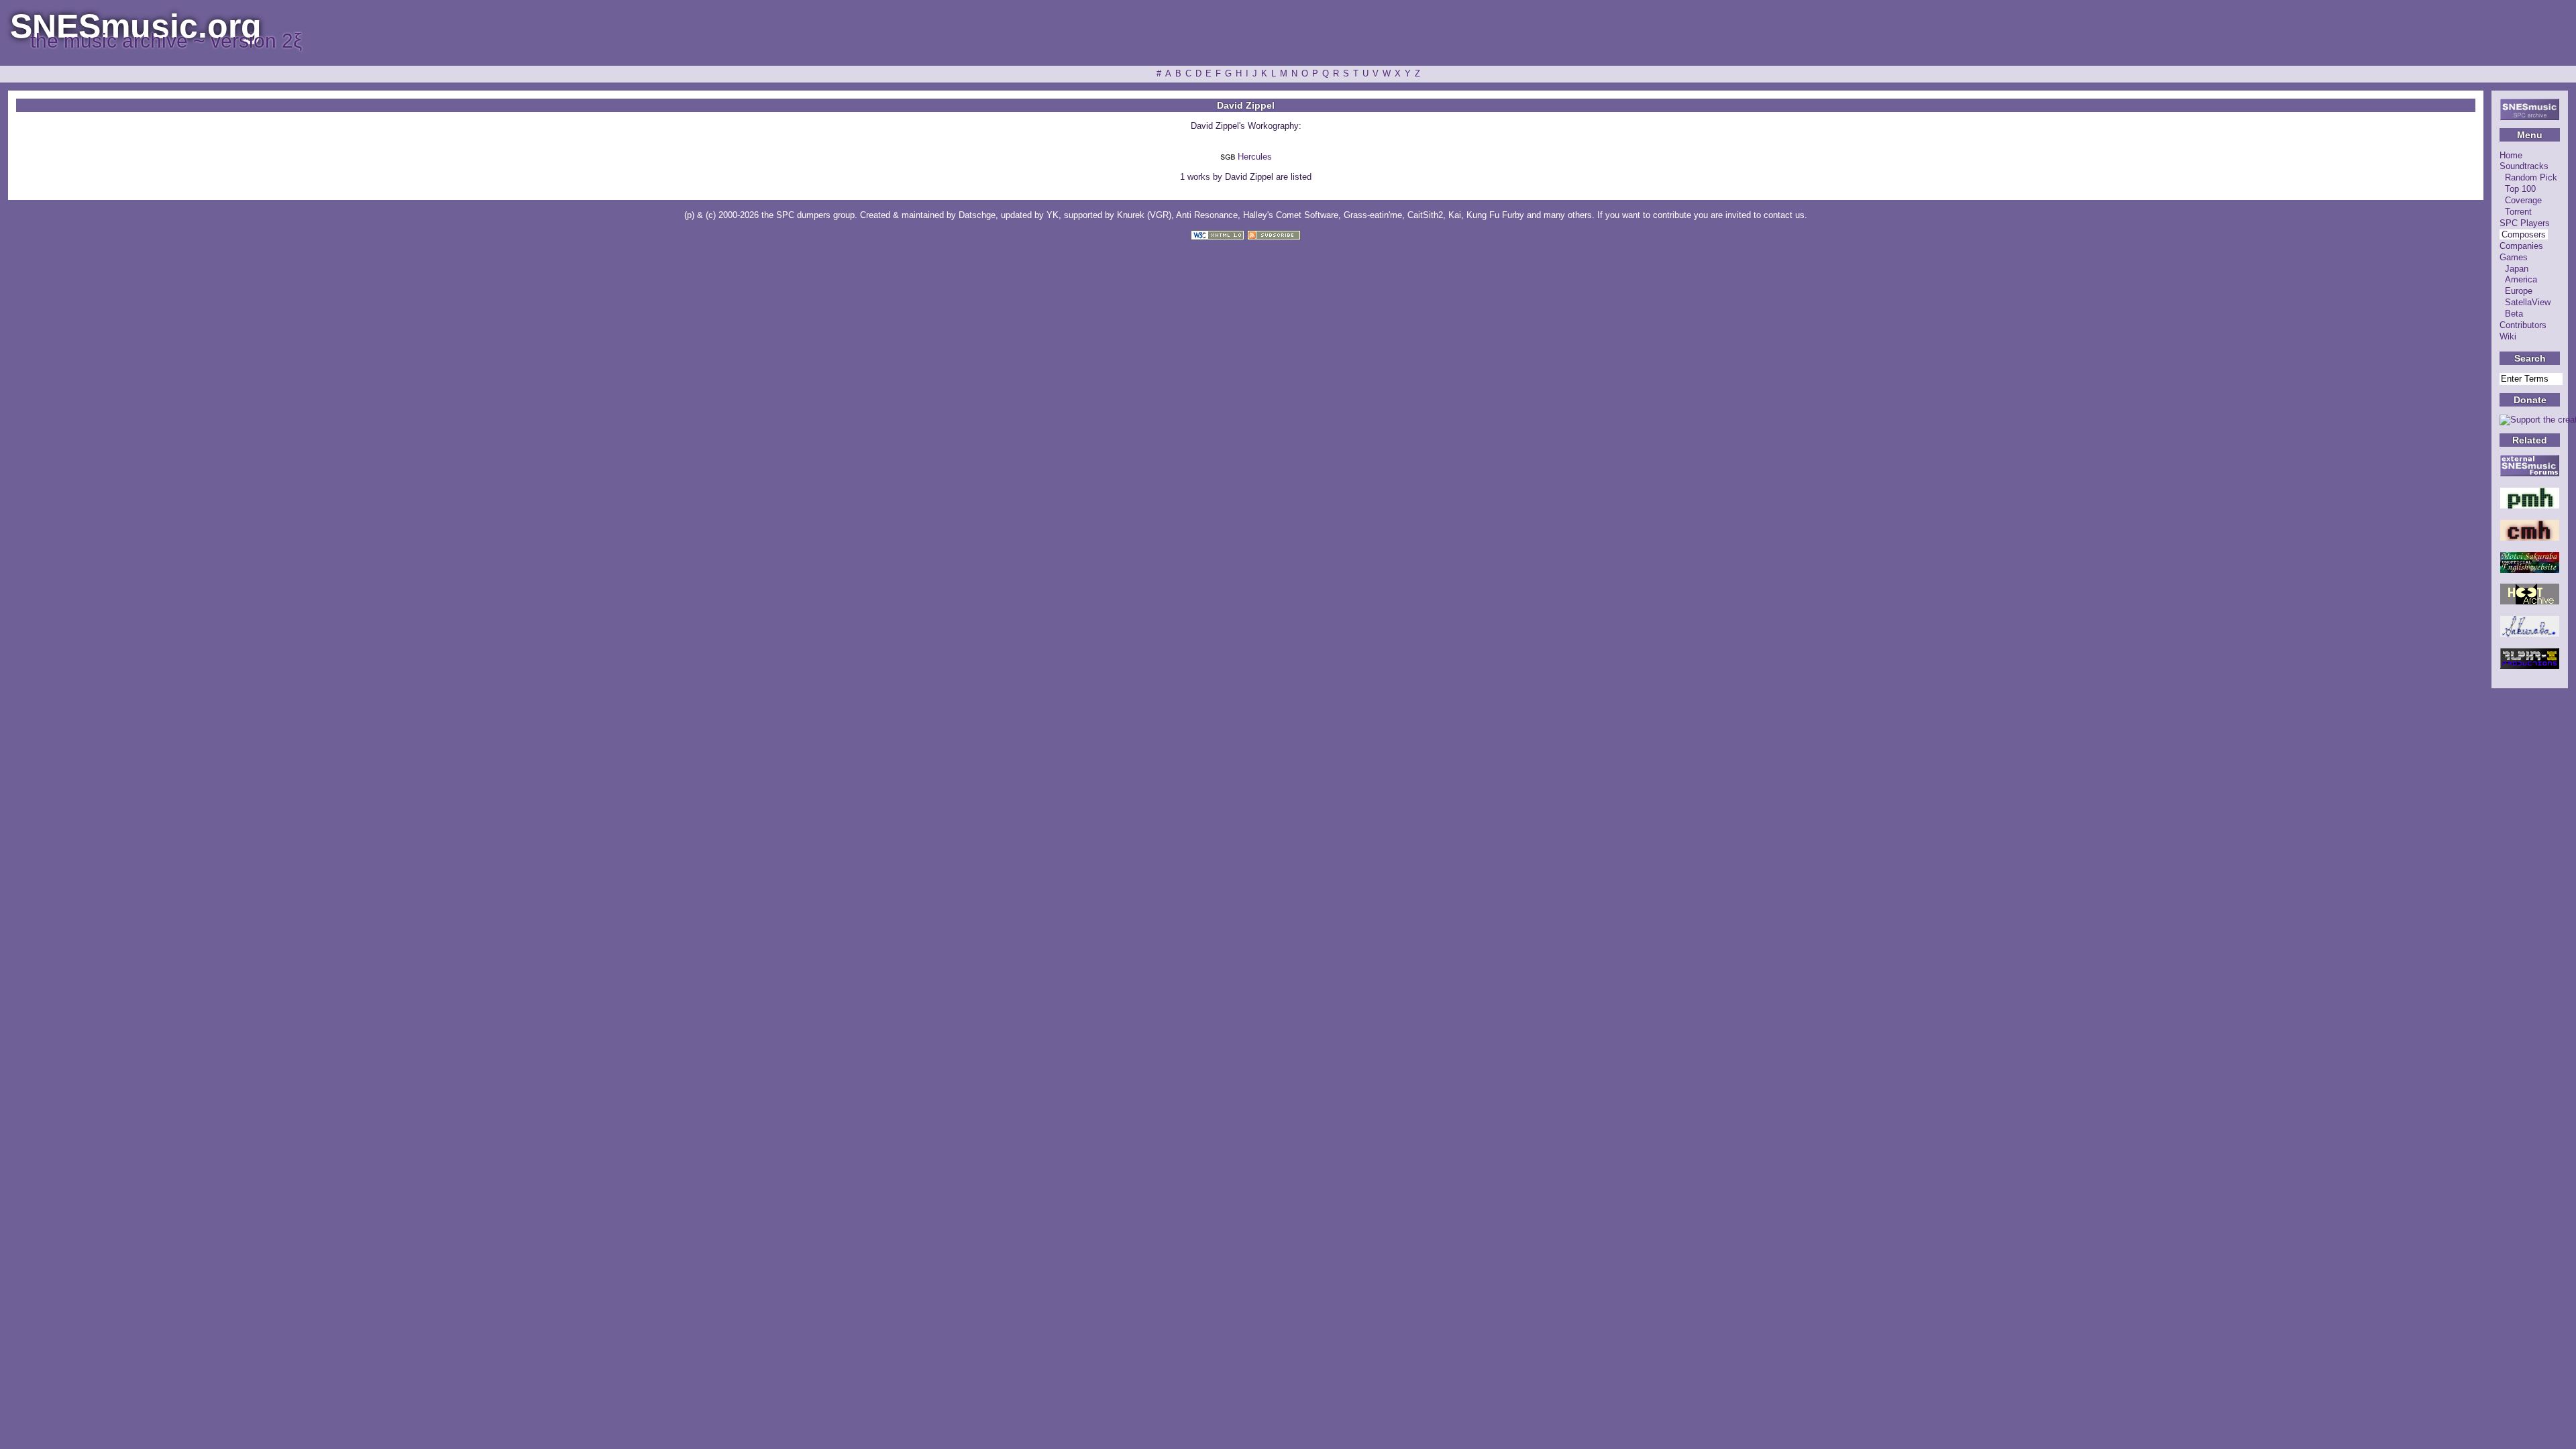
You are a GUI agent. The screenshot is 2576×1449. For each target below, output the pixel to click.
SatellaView (2528, 302)
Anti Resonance (1207, 215)
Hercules (1255, 157)
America (2521, 279)
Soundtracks (2524, 166)
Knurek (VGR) (1144, 215)
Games (2514, 257)
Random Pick (2531, 177)
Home (2511, 155)
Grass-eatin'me (1373, 215)
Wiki (2508, 336)
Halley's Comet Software (1291, 215)
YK (1053, 215)
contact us (1784, 215)
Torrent (2518, 212)
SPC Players (2525, 223)
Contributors (2523, 325)
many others (1568, 215)
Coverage (2523, 200)
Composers (2524, 234)
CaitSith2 (1425, 215)
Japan (2517, 269)
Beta (2514, 314)
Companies (2521, 246)
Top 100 (2520, 189)
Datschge (977, 215)
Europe (2519, 291)
